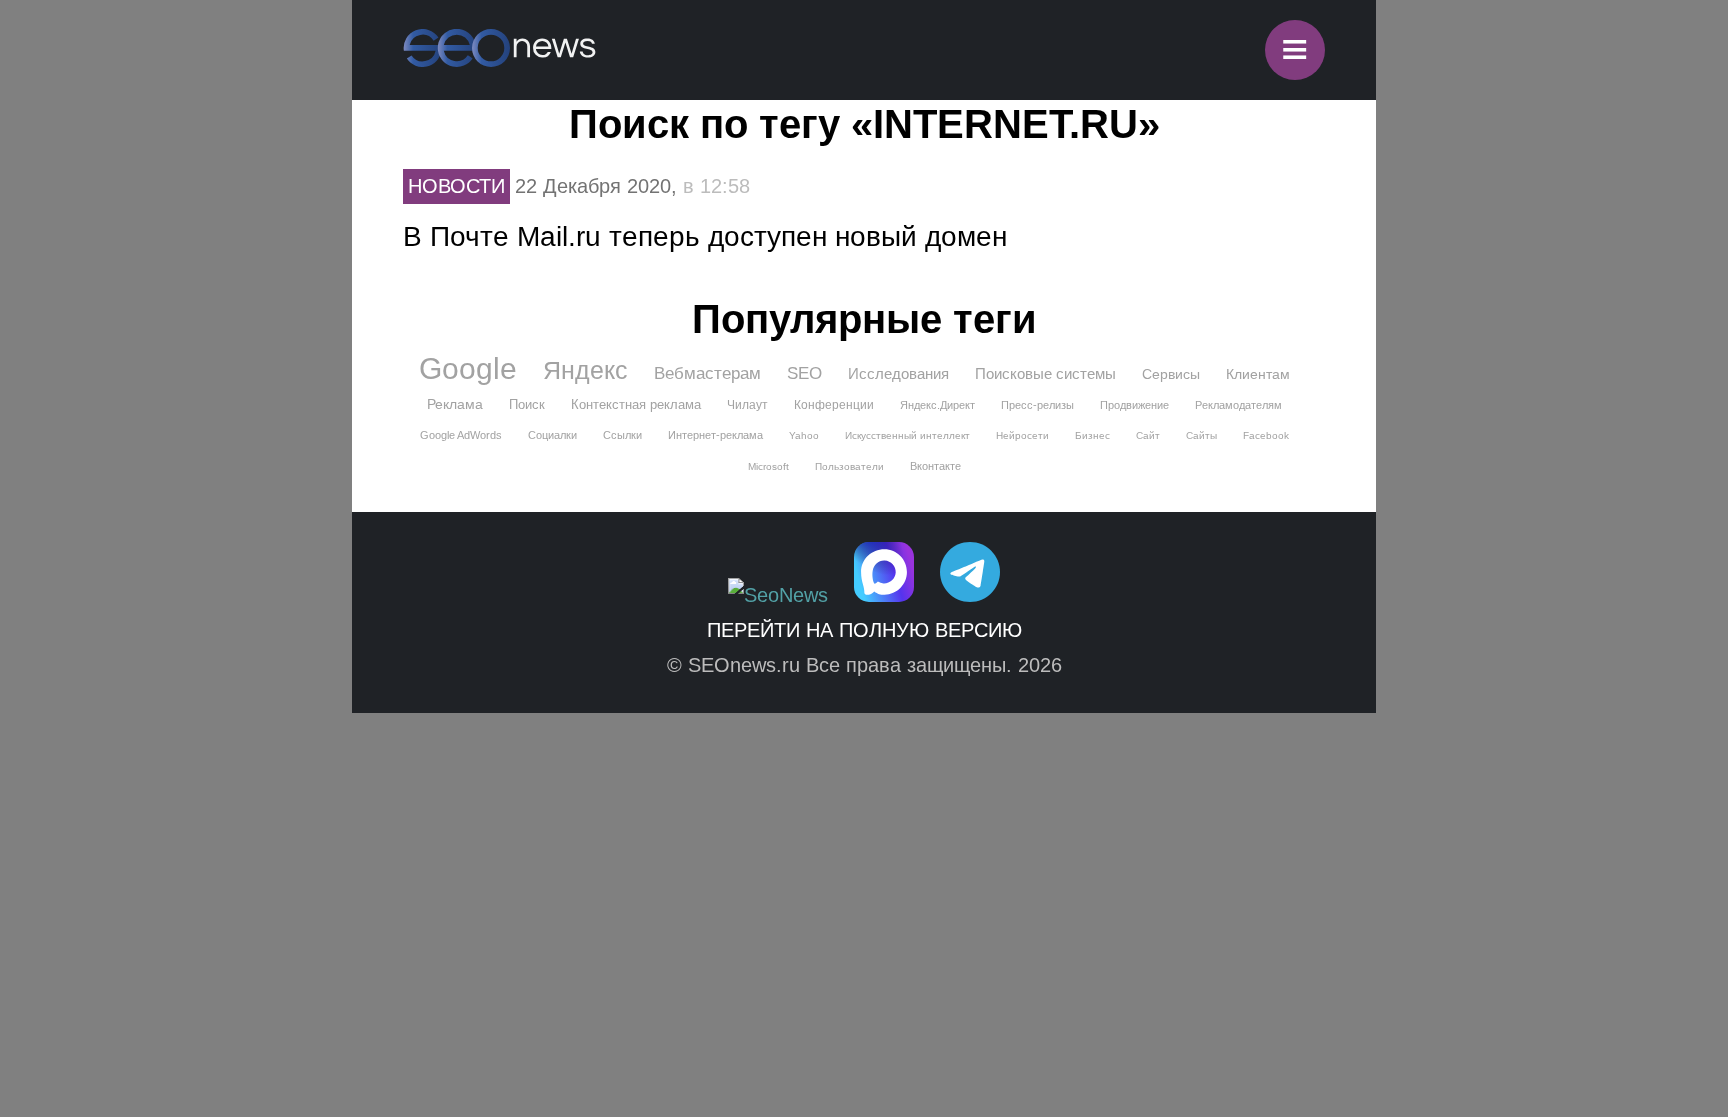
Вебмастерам (707, 373)
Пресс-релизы (1037, 405)
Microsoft (768, 466)
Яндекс (585, 370)
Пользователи (849, 466)
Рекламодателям (1238, 405)
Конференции (834, 405)
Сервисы (1171, 374)
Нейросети (1022, 435)
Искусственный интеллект (907, 435)
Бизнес (1092, 435)
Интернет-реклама (715, 435)
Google (468, 369)
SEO (804, 373)
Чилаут (747, 405)
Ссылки (622, 435)
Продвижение (1134, 405)
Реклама (455, 404)
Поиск (527, 404)
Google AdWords (461, 435)
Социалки (552, 435)
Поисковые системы (1045, 373)
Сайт (1148, 435)
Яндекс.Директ (937, 405)
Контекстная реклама (636, 404)
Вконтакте (935, 466)
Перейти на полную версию (864, 630)
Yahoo (804, 435)
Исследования (898, 373)
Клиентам (1258, 374)
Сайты (1201, 435)
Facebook (1266, 435)
